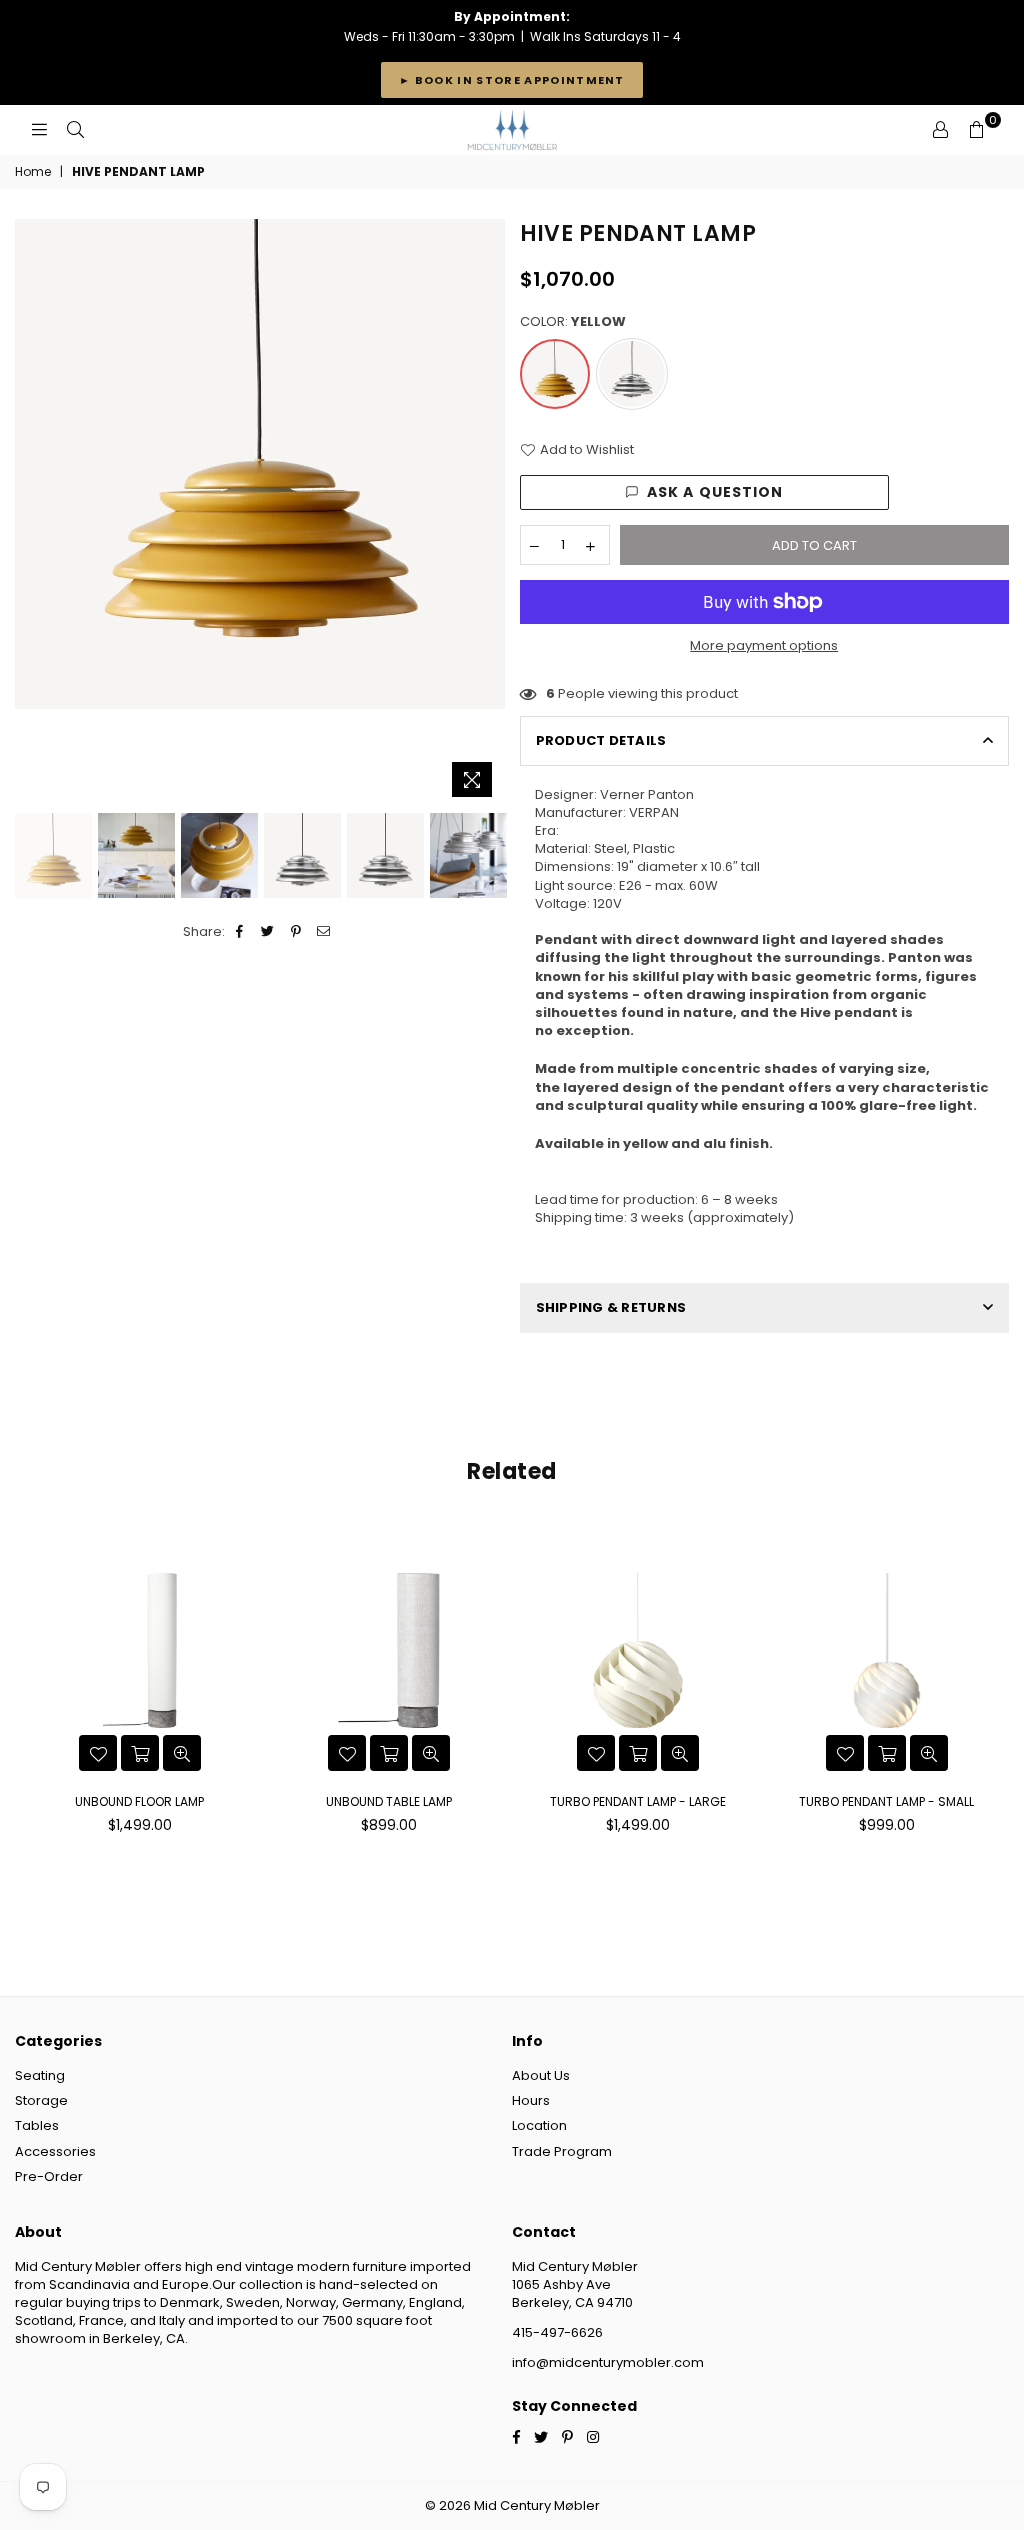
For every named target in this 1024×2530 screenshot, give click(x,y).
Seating (40, 2075)
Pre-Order (49, 2176)
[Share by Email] (324, 932)
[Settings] (940, 130)
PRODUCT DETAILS (601, 740)
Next (487, 513)
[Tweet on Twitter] (268, 932)
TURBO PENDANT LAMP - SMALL (886, 1801)
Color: (573, 322)
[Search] (75, 130)
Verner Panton (647, 794)
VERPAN (654, 812)
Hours (531, 2100)
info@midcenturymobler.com (608, 2362)
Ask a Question (715, 492)
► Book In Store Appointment (512, 80)
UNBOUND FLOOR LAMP (139, 1801)
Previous (32, 513)
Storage (41, 2100)
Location (539, 2125)
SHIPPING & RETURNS (611, 1307)
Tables (37, 2125)
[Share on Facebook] (240, 932)
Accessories (55, 2151)
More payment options (764, 646)
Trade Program (562, 2151)
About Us (541, 2075)
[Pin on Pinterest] (296, 932)
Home (33, 172)
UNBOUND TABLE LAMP (389, 1801)
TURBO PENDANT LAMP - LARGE (638, 1801)
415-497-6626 (557, 2332)
